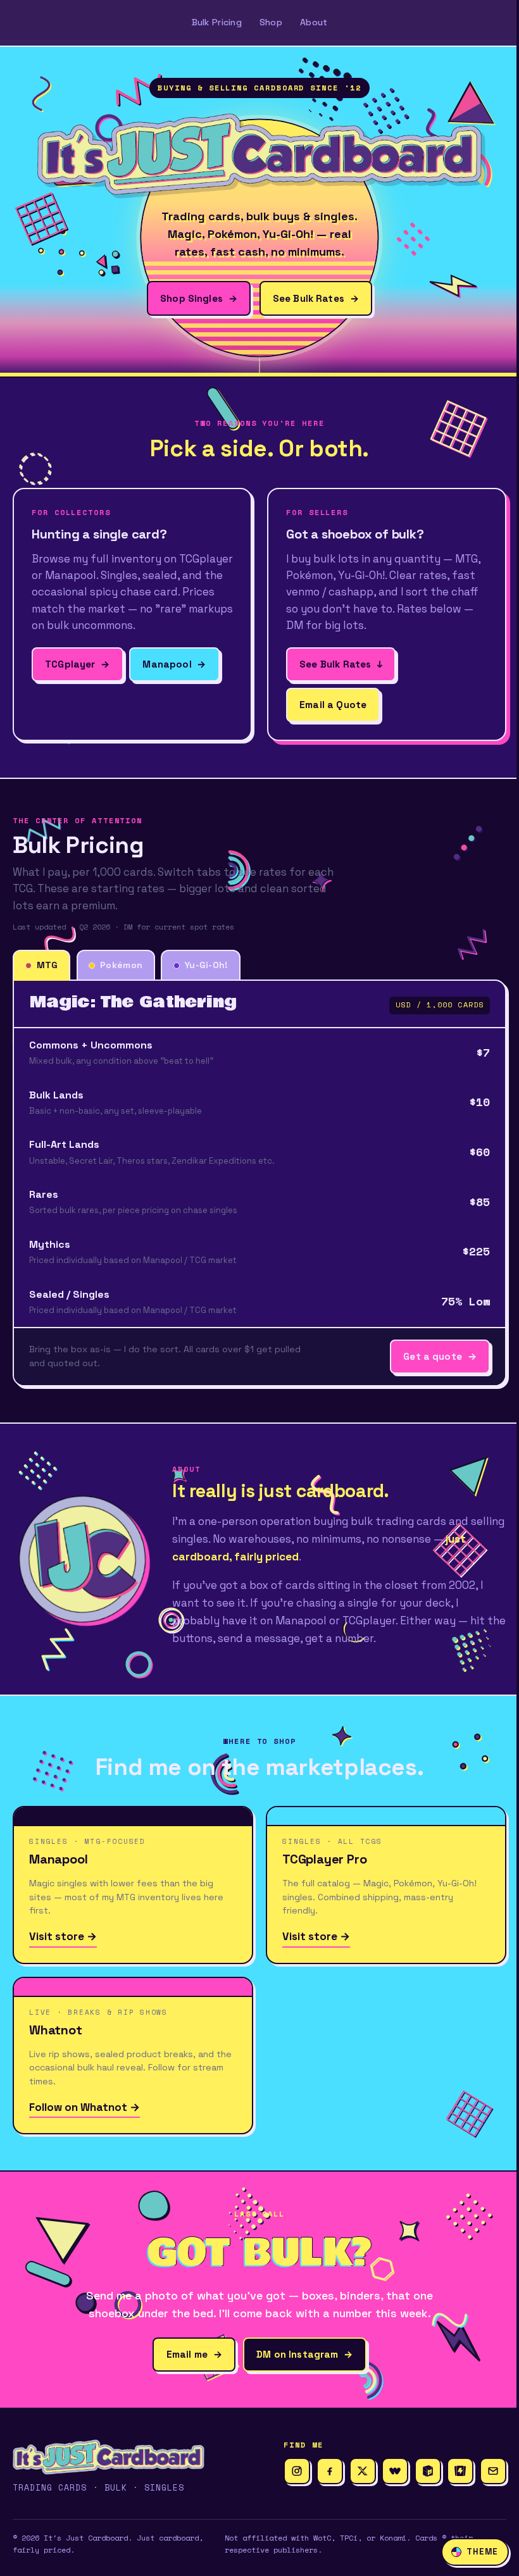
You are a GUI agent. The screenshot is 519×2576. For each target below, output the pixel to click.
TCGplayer (77, 664)
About (314, 22)
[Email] (493, 2471)
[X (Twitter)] (363, 2471)
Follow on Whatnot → (84, 2107)
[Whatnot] (395, 2471)
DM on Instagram (304, 2354)
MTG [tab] (47, 965)
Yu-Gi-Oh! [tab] (207, 965)
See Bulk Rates (316, 298)
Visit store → (63, 1936)
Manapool (174, 664)
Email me (194, 2354)
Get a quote (440, 1356)
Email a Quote (333, 705)
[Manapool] (428, 2471)
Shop (271, 22)
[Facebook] (330, 2471)
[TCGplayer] (460, 2471)
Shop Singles (199, 298)
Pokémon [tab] (121, 965)
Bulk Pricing (217, 22)
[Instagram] (297, 2471)
